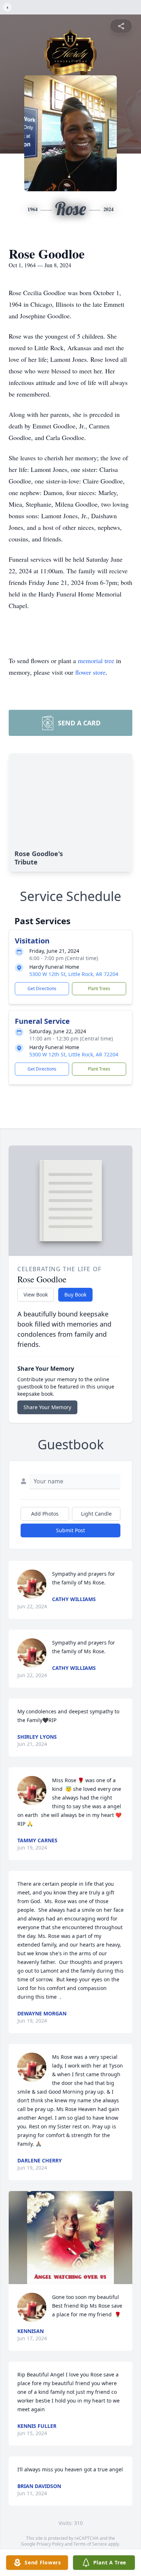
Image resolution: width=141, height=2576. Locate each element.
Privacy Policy (50, 2544)
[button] (71, 2238)
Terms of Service (90, 2544)
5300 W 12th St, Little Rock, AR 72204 (74, 974)
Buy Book (75, 1295)
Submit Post (70, 1530)
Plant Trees (99, 988)
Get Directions (42, 988)
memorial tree (96, 661)
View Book (36, 1295)
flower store (90, 672)
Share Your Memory (47, 1407)
